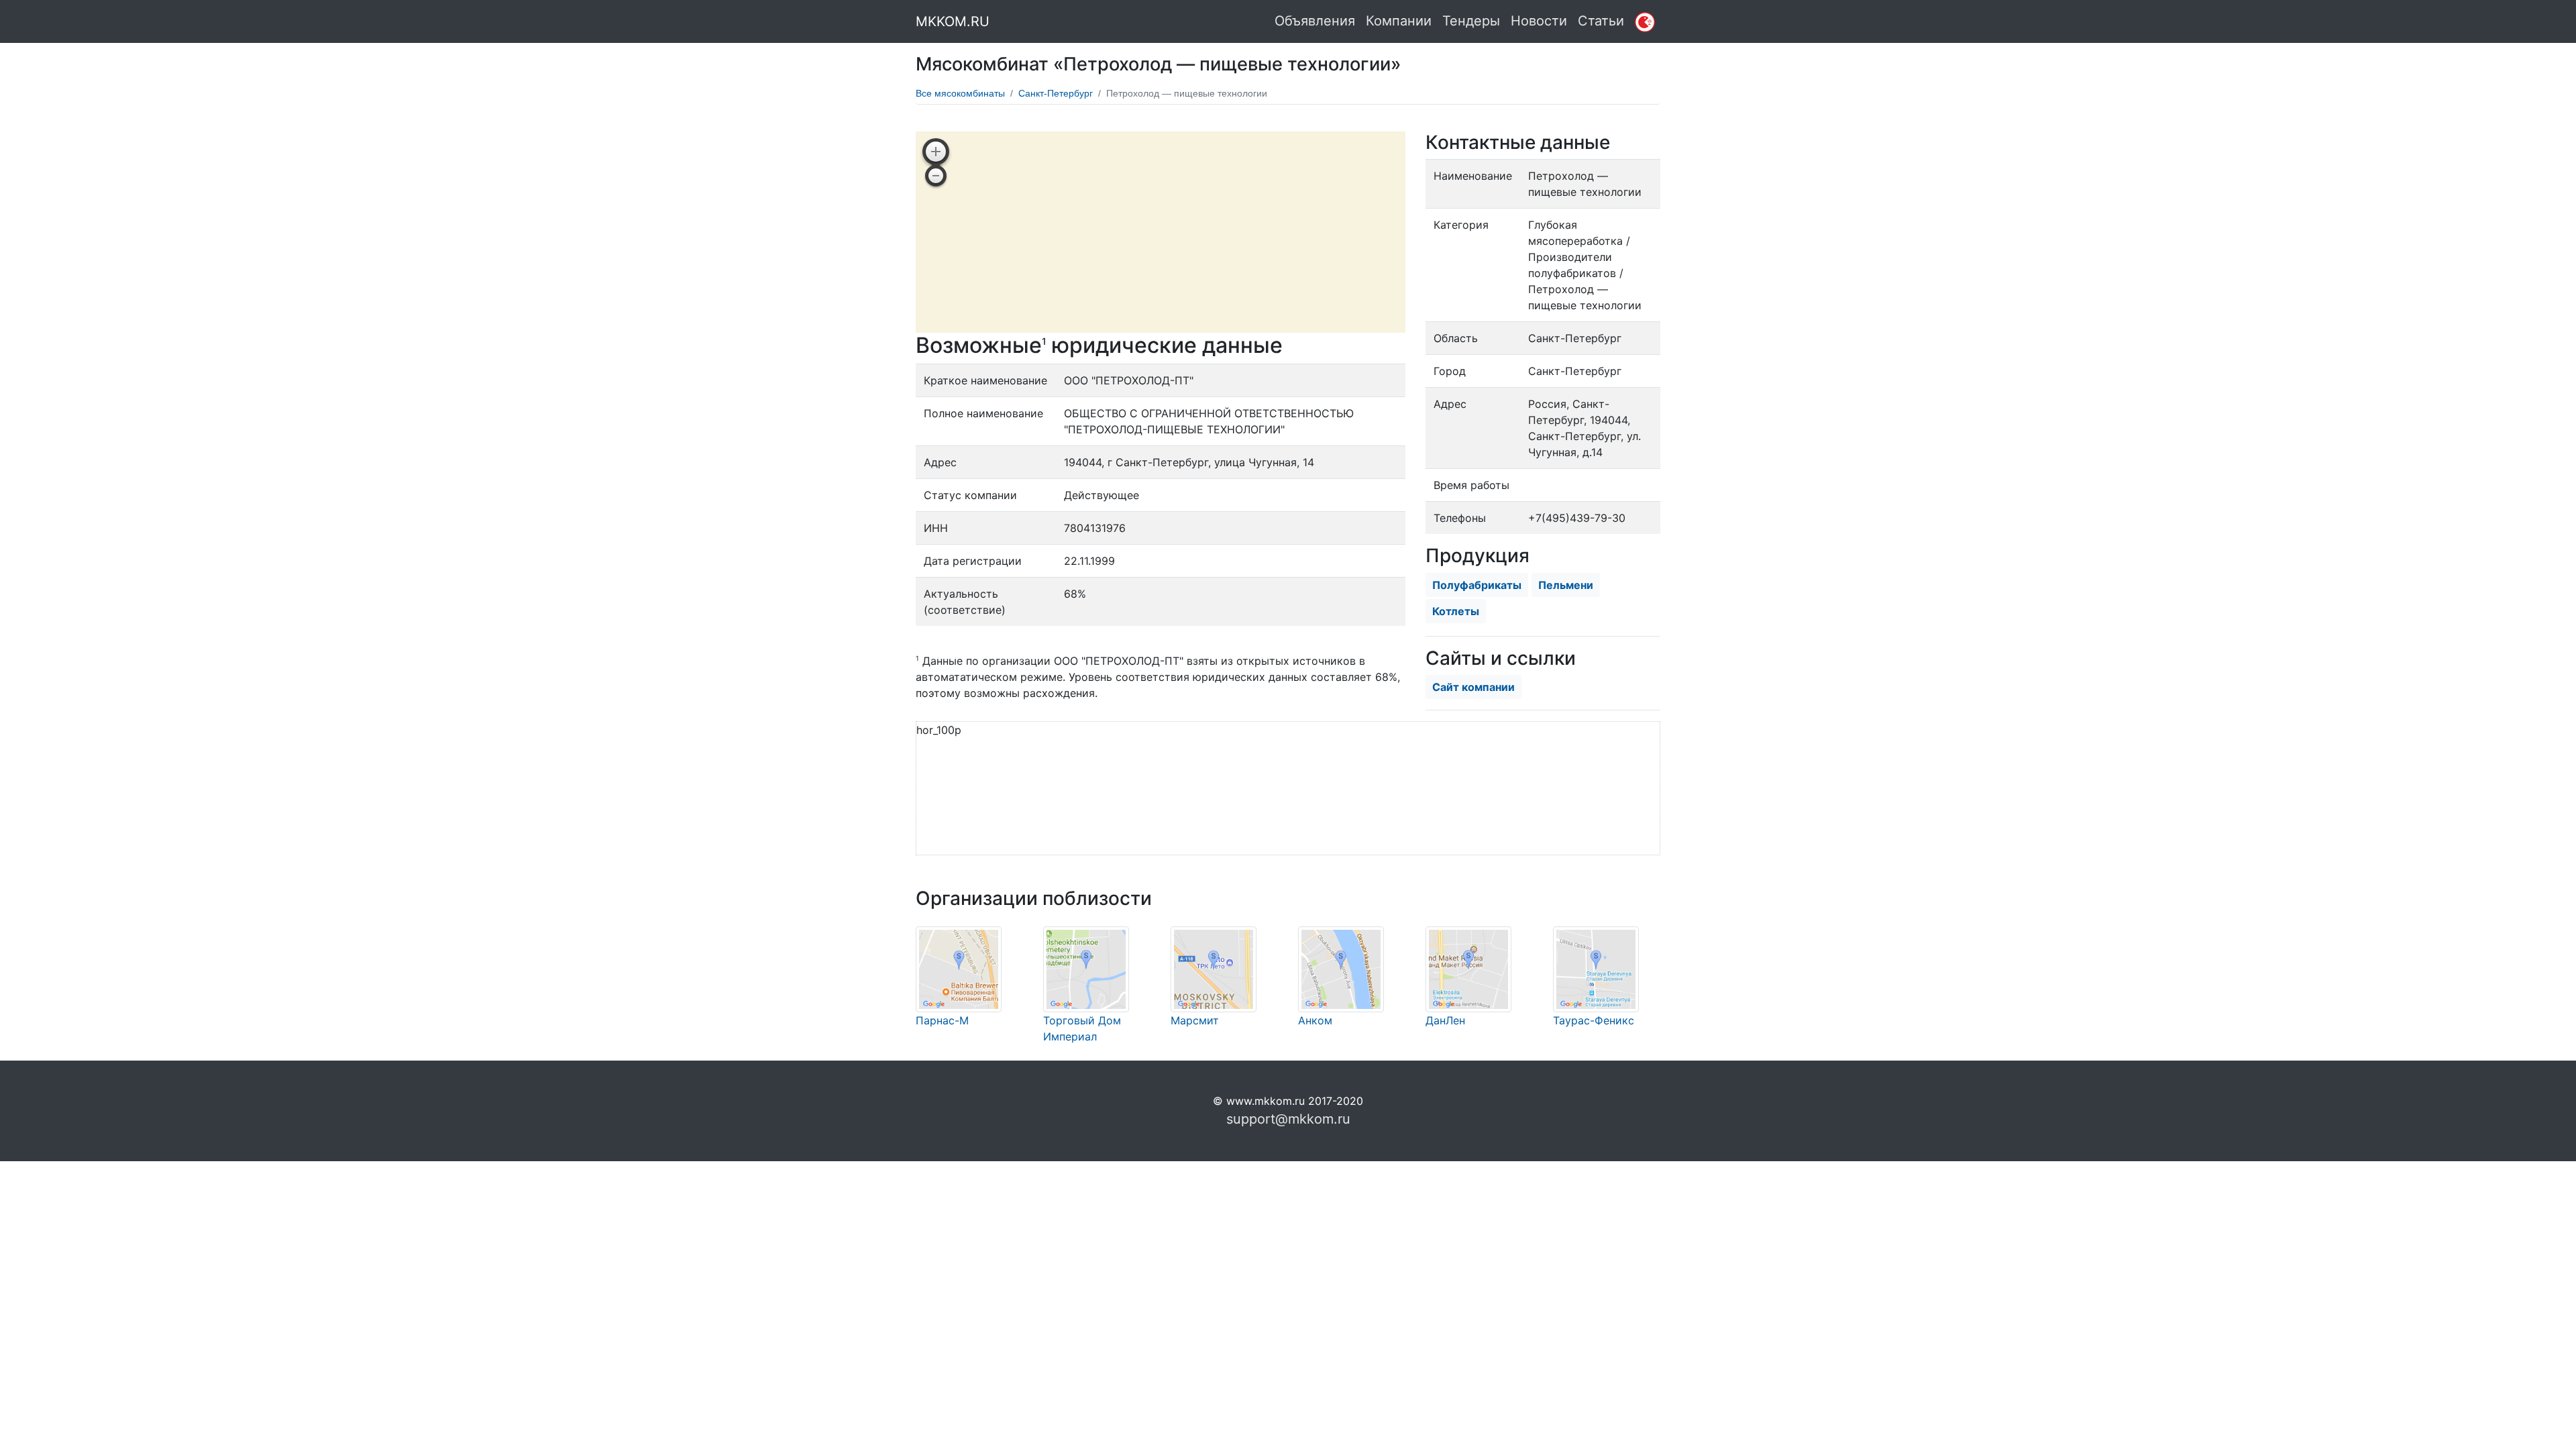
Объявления (1315, 21)
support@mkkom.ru (1288, 1119)
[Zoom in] (936, 152)
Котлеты (1456, 611)
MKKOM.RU (953, 21)
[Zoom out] (936, 176)
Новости (1539, 21)
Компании (1399, 21)
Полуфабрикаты (1477, 585)
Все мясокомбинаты (960, 93)
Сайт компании (1473, 687)
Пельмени (1566, 585)
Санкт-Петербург (1056, 93)
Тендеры (1471, 21)
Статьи (1601, 21)
